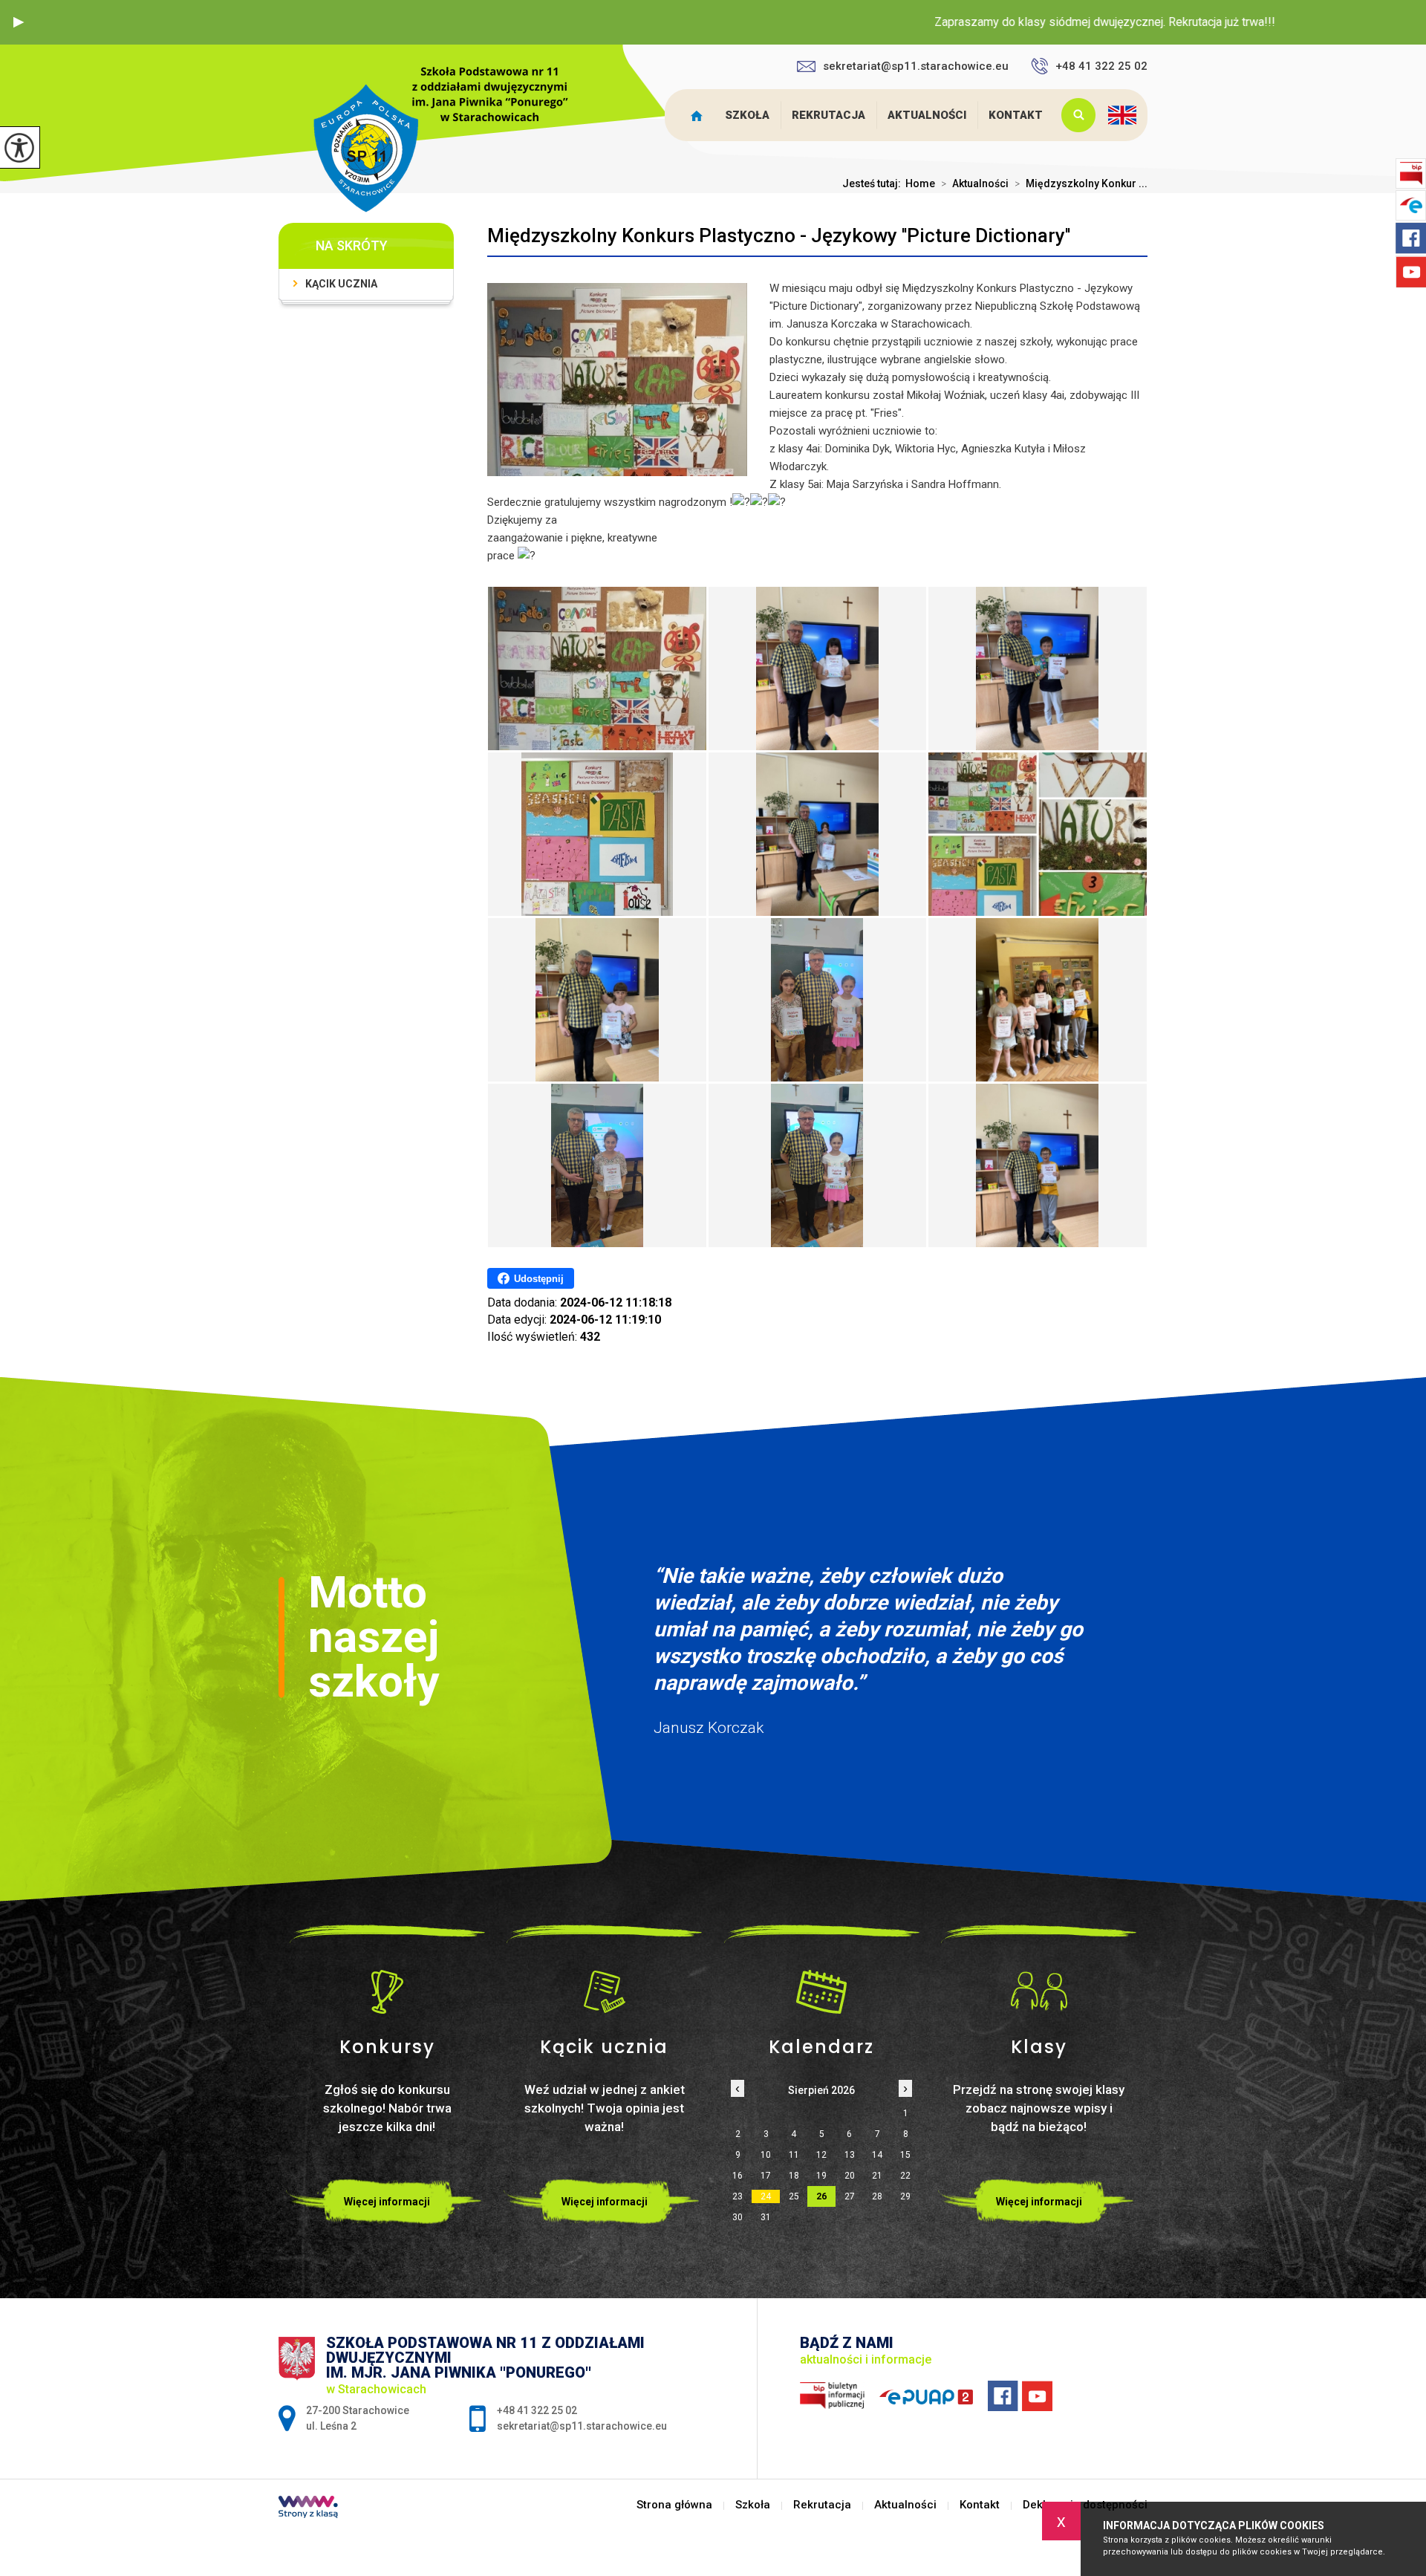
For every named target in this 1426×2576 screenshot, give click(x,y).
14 (877, 2155)
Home (920, 183)
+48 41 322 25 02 (1101, 66)
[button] (19, 22)
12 (821, 2155)
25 (794, 2196)
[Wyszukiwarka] (1075, 115)
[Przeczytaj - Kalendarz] (822, 1991)
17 (766, 2176)
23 (738, 2196)
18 (794, 2176)
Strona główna (700, 115)
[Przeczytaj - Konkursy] (387, 1991)
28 (877, 2196)
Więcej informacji (387, 2202)
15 (905, 2155)
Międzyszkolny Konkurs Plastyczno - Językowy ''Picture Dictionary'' (779, 235)
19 (821, 2176)
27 (850, 2196)
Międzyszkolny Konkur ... (1081, 183)
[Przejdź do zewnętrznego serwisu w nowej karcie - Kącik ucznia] (605, 1991)
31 (766, 2217)
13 (850, 2155)
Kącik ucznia (341, 284)
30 (738, 2217)
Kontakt (1016, 115)
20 (850, 2176)
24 (766, 2196)
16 (738, 2176)
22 (905, 2176)
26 (821, 2196)
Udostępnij (539, 1279)
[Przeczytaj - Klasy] (1039, 1991)
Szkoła (747, 115)
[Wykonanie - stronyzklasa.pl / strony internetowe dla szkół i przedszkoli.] (308, 2508)
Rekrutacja (828, 115)
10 (766, 2155)
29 (905, 2196)
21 (877, 2176)
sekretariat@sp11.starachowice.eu (916, 66)
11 (794, 2155)
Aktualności (927, 115)
